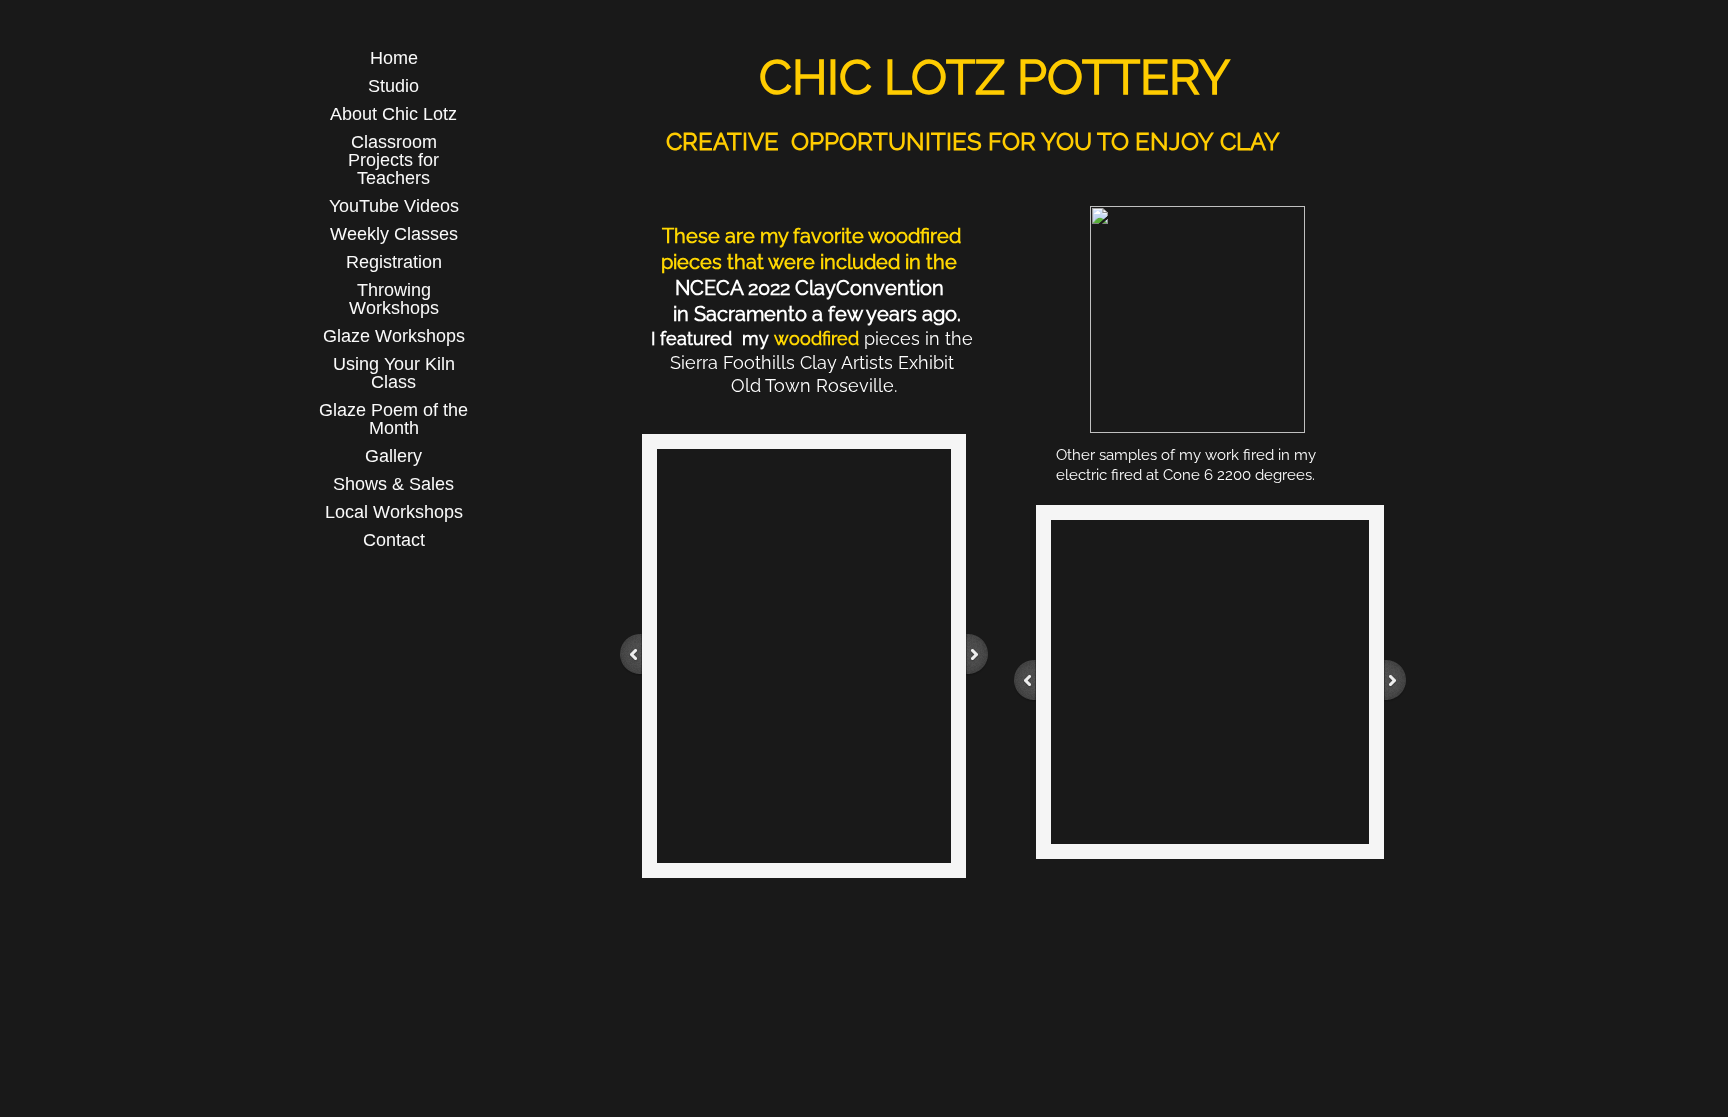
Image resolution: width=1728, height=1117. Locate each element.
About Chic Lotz (393, 114)
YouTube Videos (394, 206)
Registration (394, 262)
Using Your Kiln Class (394, 373)
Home (394, 58)
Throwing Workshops (394, 299)
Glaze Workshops (394, 336)
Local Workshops (394, 512)
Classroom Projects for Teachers (393, 160)
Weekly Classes (394, 234)
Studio (393, 86)
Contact (394, 540)
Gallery (393, 456)
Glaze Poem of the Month (393, 419)
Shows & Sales (393, 484)
